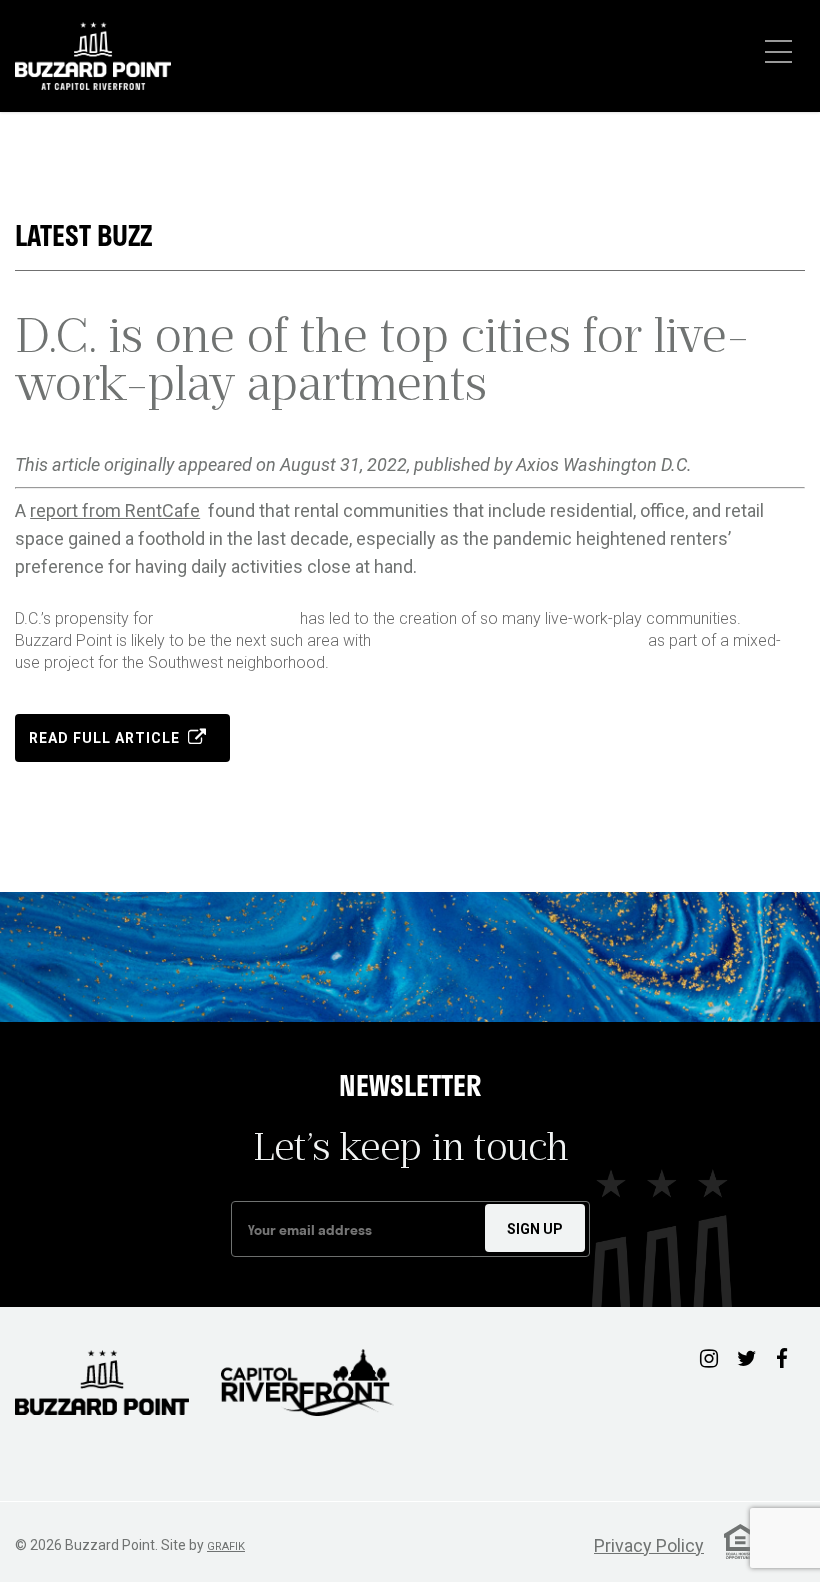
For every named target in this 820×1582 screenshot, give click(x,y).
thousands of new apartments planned (509, 640)
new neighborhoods (226, 618)
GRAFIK (226, 1546)
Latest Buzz (83, 236)
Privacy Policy (649, 1545)
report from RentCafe (115, 510)
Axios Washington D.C (601, 464)
